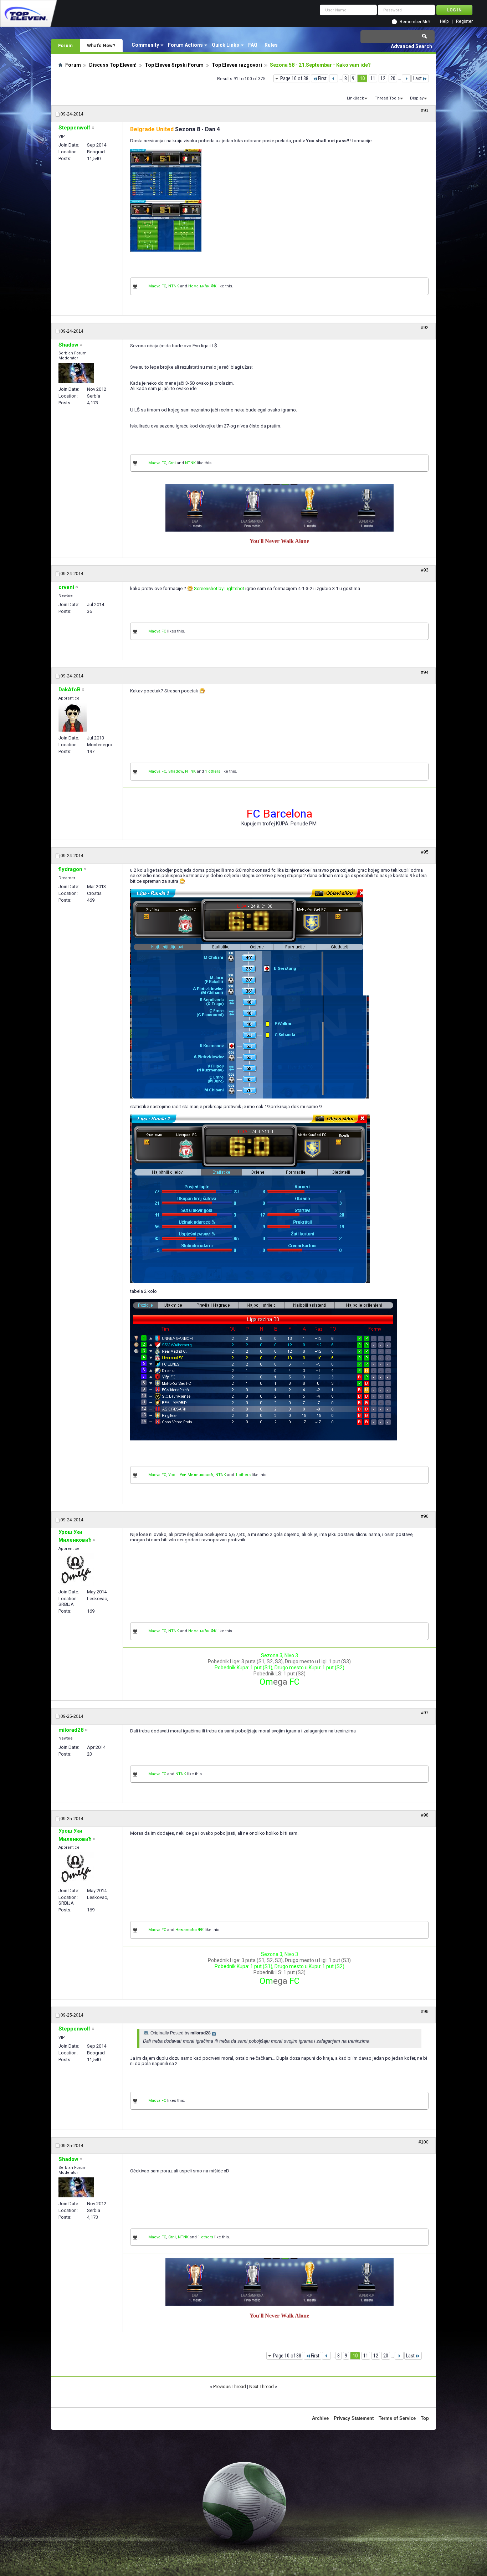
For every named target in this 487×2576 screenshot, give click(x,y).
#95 (425, 852)
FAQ (253, 45)
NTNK (174, 286)
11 (373, 78)
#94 (425, 672)
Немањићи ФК (202, 286)
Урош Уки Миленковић (191, 1475)
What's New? (101, 45)
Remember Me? (415, 22)
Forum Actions (185, 45)
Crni (172, 463)
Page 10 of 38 (294, 78)
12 (383, 78)
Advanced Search (411, 46)
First (322, 78)
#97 (425, 1713)
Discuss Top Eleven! (113, 65)
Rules (271, 45)
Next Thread (262, 2386)
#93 (425, 570)
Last (417, 78)
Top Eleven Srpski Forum (174, 65)
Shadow (176, 771)
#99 (425, 2012)
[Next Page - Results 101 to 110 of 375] (406, 78)
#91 (425, 111)
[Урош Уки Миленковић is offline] (76, 1569)
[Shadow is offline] (76, 373)
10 (362, 78)
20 (393, 78)
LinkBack (355, 98)
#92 (425, 328)
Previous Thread (230, 2386)
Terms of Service (397, 2418)
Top (425, 2418)
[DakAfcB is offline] (73, 717)
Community (145, 45)
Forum (65, 45)
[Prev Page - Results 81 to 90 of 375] (334, 78)
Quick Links (225, 45)
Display (417, 98)
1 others (213, 771)
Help (444, 22)
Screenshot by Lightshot (219, 588)
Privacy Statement (354, 2418)
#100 (424, 2142)
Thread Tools (387, 98)
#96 (425, 1516)
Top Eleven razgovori (237, 65)
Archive (320, 2418)
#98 (425, 1815)
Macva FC (157, 286)
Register (464, 22)
